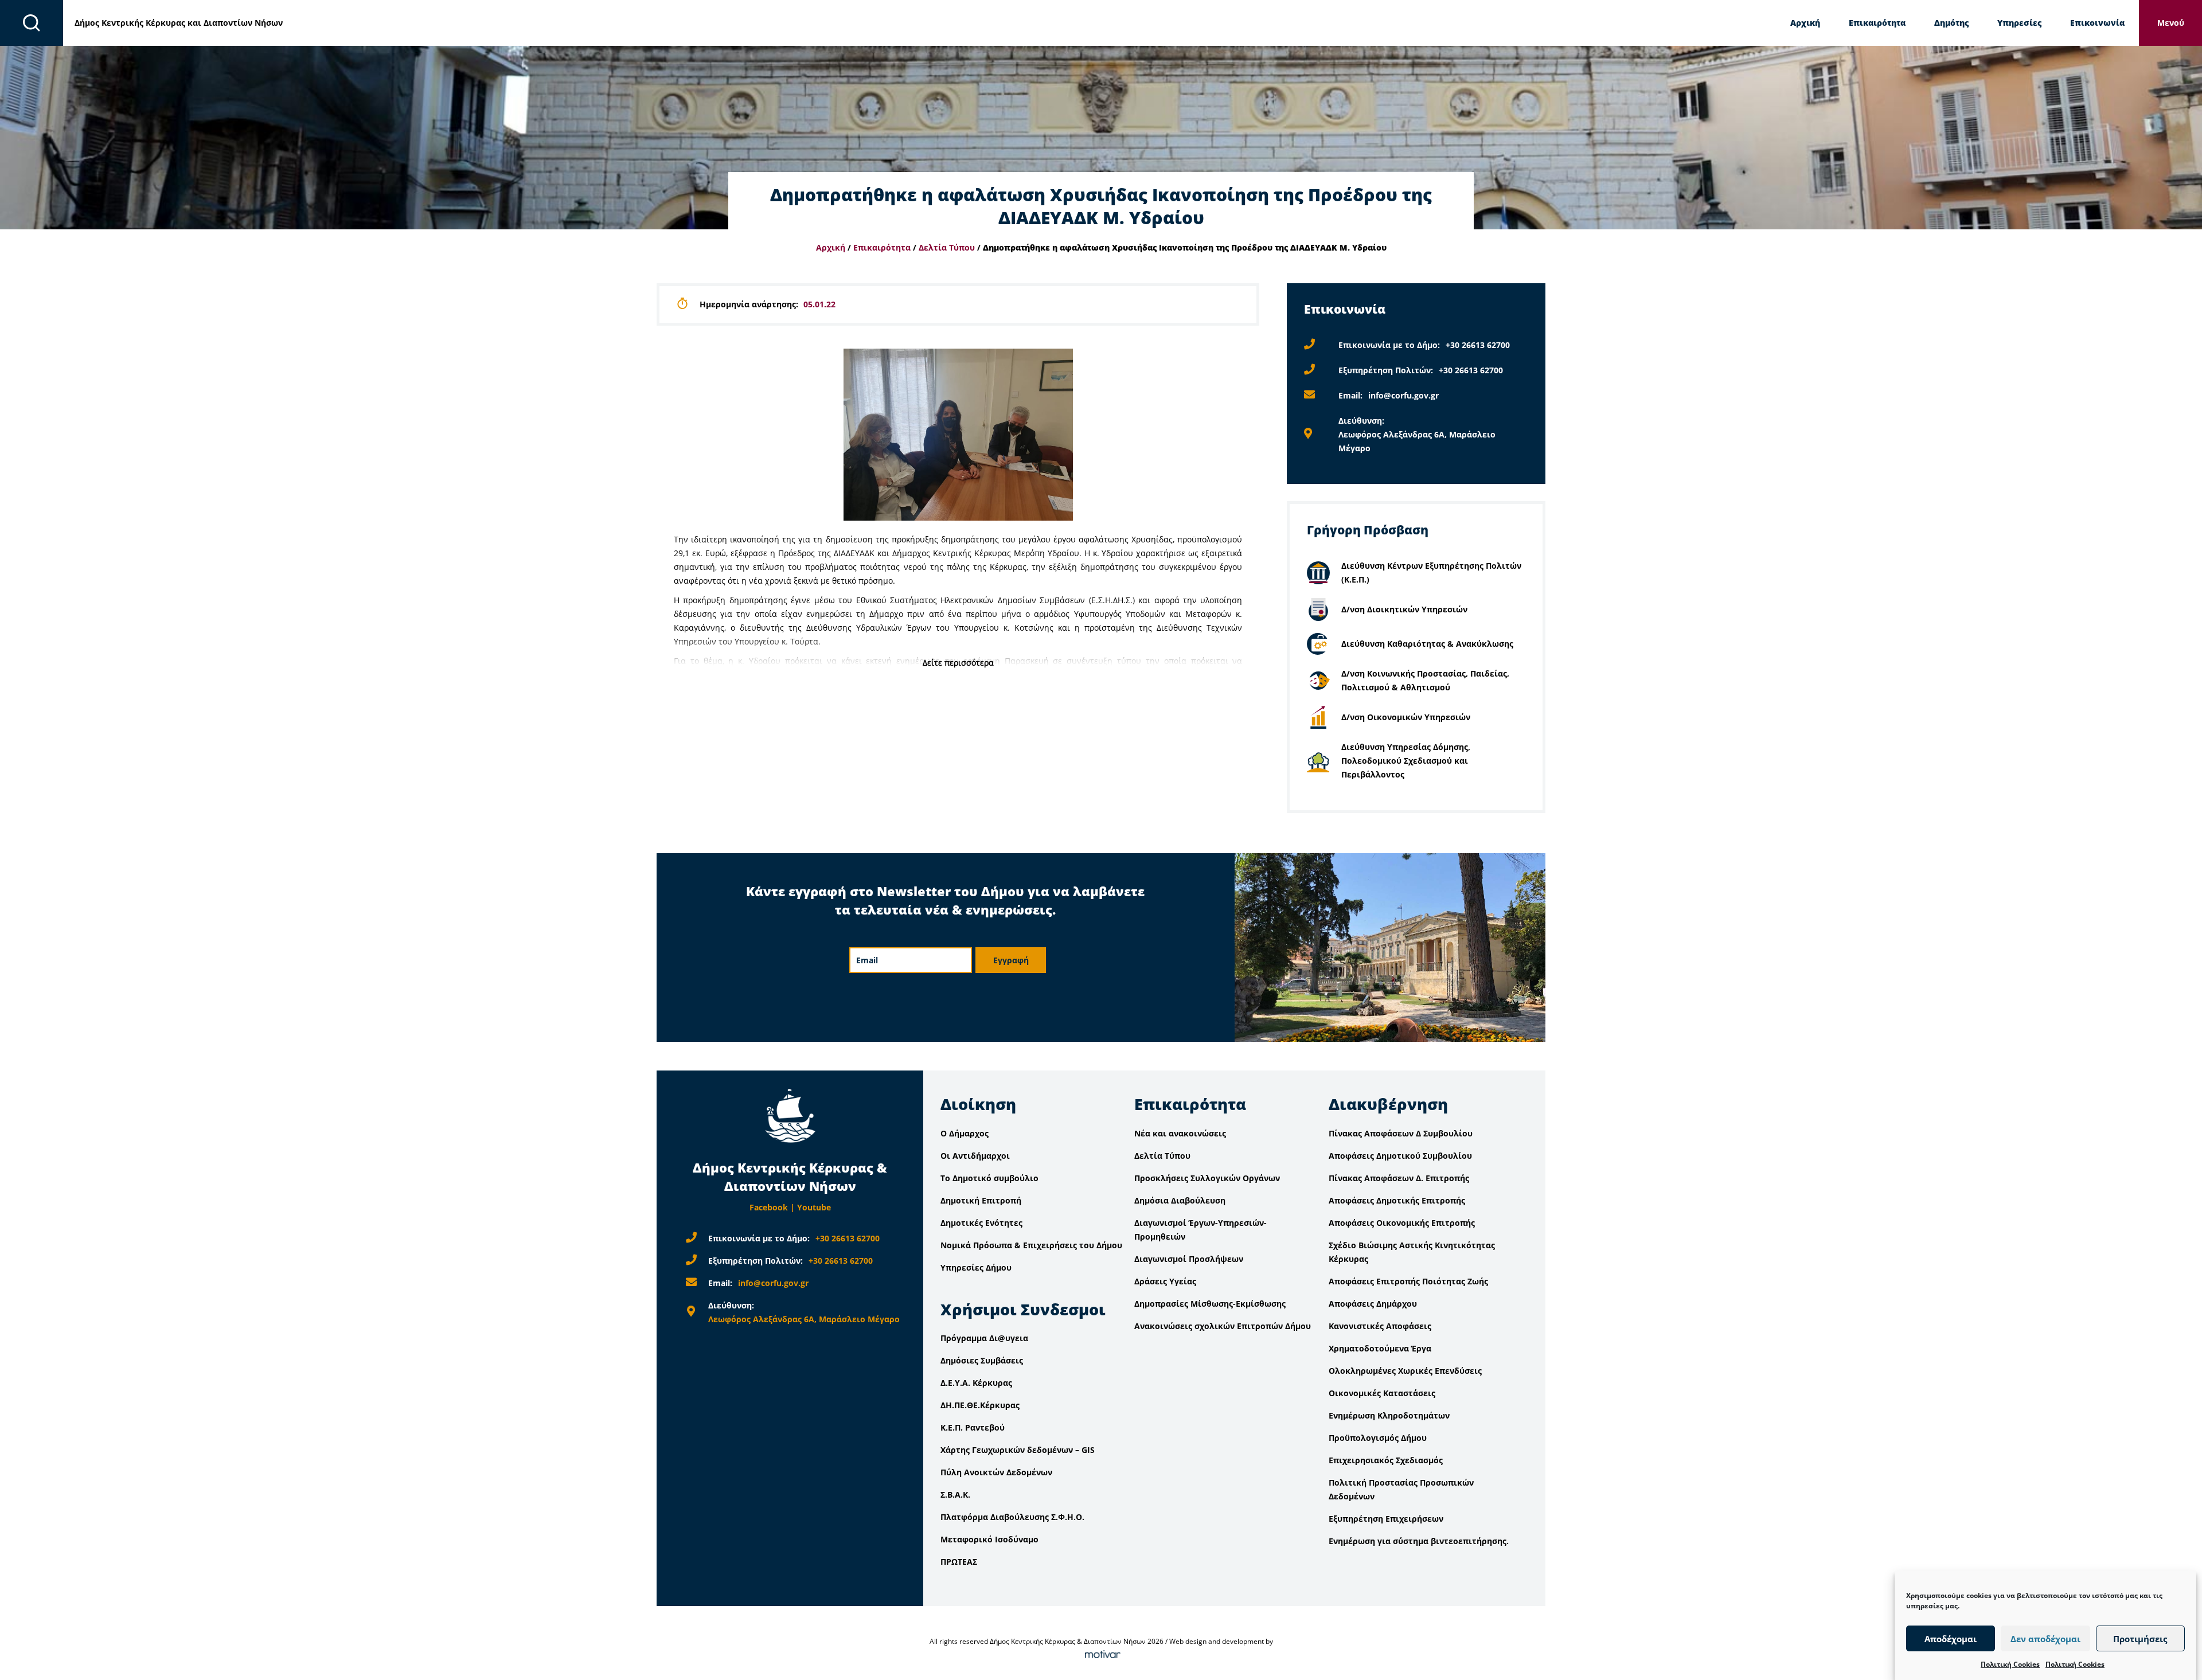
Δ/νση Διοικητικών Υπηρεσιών (1404, 609)
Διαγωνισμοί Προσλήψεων (1189, 1259)
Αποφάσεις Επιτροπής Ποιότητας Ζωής (1408, 1281)
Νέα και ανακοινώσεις (1180, 1133)
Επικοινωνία (2097, 23)
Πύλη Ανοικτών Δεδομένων (996, 1472)
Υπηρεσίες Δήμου (976, 1267)
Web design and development (1217, 1641)
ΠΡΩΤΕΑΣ (959, 1562)
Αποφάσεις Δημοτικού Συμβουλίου (1400, 1156)
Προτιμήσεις (2140, 1639)
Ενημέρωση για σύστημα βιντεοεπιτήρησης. (1419, 1541)
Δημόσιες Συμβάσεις (982, 1360)
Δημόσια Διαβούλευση (1180, 1200)
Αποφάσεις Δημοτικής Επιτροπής (1397, 1200)
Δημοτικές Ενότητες (981, 1223)
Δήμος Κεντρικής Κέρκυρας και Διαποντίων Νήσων (179, 23)
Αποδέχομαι (1951, 1639)
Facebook (769, 1207)
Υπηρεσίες (2019, 23)
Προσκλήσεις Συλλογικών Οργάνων (1207, 1178)
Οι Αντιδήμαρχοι (975, 1156)
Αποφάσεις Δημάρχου (1373, 1304)
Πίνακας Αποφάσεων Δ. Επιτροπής (1399, 1178)
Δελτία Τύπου (947, 247)
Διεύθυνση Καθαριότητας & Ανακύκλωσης (1427, 644)
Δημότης (1951, 23)
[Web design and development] (1101, 1655)
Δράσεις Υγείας (1165, 1281)
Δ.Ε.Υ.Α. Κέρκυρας (976, 1383)
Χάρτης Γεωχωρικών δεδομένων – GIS (1018, 1450)
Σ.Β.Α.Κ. (955, 1495)
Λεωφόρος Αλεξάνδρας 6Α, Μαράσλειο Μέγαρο (804, 1319)
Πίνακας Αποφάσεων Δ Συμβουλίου (1401, 1133)
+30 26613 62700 (1478, 345)
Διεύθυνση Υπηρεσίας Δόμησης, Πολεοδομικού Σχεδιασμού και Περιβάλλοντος (1406, 761)
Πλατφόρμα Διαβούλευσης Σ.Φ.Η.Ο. (1012, 1517)
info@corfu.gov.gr (1403, 395)
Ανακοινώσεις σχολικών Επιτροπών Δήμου (1223, 1326)
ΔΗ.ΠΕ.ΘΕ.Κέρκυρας (980, 1405)
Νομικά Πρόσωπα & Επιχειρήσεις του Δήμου (1031, 1245)
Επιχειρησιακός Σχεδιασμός (1386, 1460)
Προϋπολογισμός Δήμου (1378, 1438)
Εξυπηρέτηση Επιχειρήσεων (1386, 1519)
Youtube (814, 1207)
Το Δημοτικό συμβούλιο (989, 1178)
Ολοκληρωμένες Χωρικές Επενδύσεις (1405, 1371)
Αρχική (1805, 23)
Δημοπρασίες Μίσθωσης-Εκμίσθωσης (1210, 1304)
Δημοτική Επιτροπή (981, 1200)
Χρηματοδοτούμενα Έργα (1380, 1348)
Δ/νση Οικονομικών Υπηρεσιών (1406, 717)
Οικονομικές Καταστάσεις (1382, 1393)
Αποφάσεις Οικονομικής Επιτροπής (1402, 1223)
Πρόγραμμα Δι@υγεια (984, 1338)
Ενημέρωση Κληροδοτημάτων (1389, 1415)
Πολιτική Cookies (2010, 1664)
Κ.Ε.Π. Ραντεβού (973, 1427)
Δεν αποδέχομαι (2045, 1639)
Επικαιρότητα (1877, 23)
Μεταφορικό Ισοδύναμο (989, 1539)
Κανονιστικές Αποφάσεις (1380, 1326)
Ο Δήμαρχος (965, 1133)
